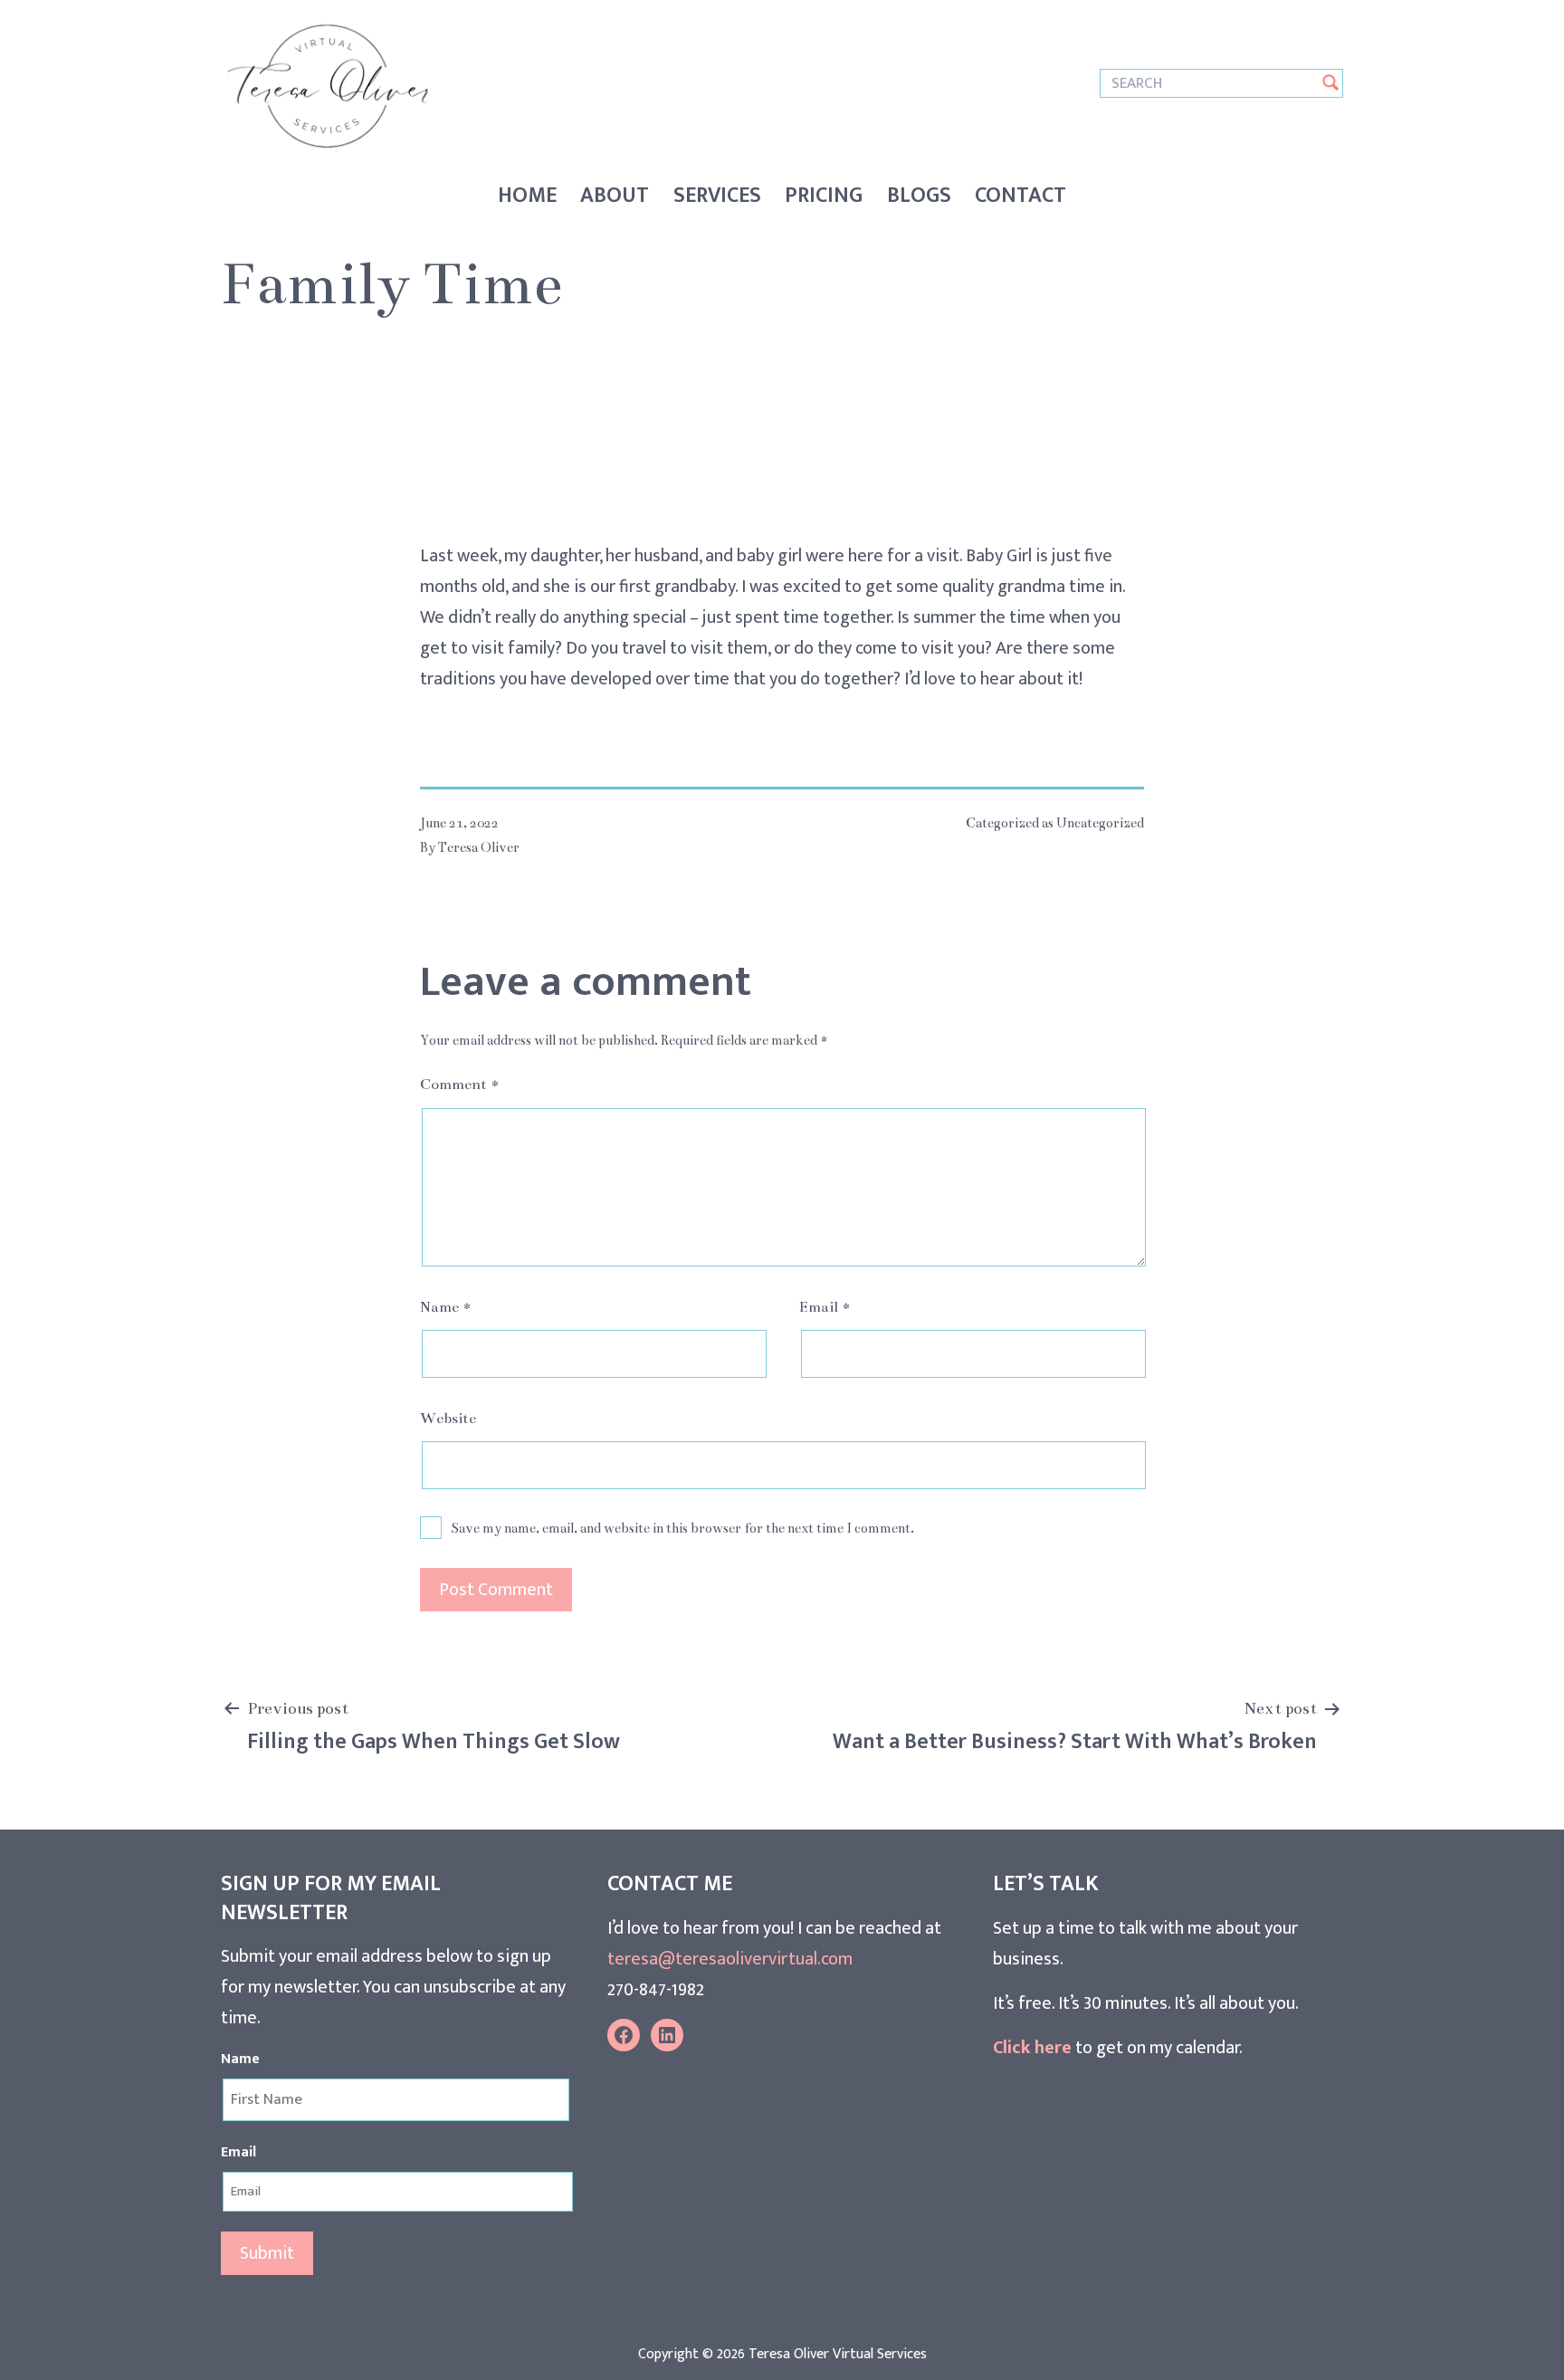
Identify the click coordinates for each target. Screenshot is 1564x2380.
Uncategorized (1100, 823)
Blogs (919, 196)
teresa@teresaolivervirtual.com (730, 1959)
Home (527, 196)
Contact (1020, 196)
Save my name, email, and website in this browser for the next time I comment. (682, 1528)
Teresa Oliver (479, 847)
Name (446, 1307)
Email (825, 1307)
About (615, 196)
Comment (460, 1085)
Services (717, 196)
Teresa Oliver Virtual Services (838, 2354)
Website (448, 1419)
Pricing (824, 196)
